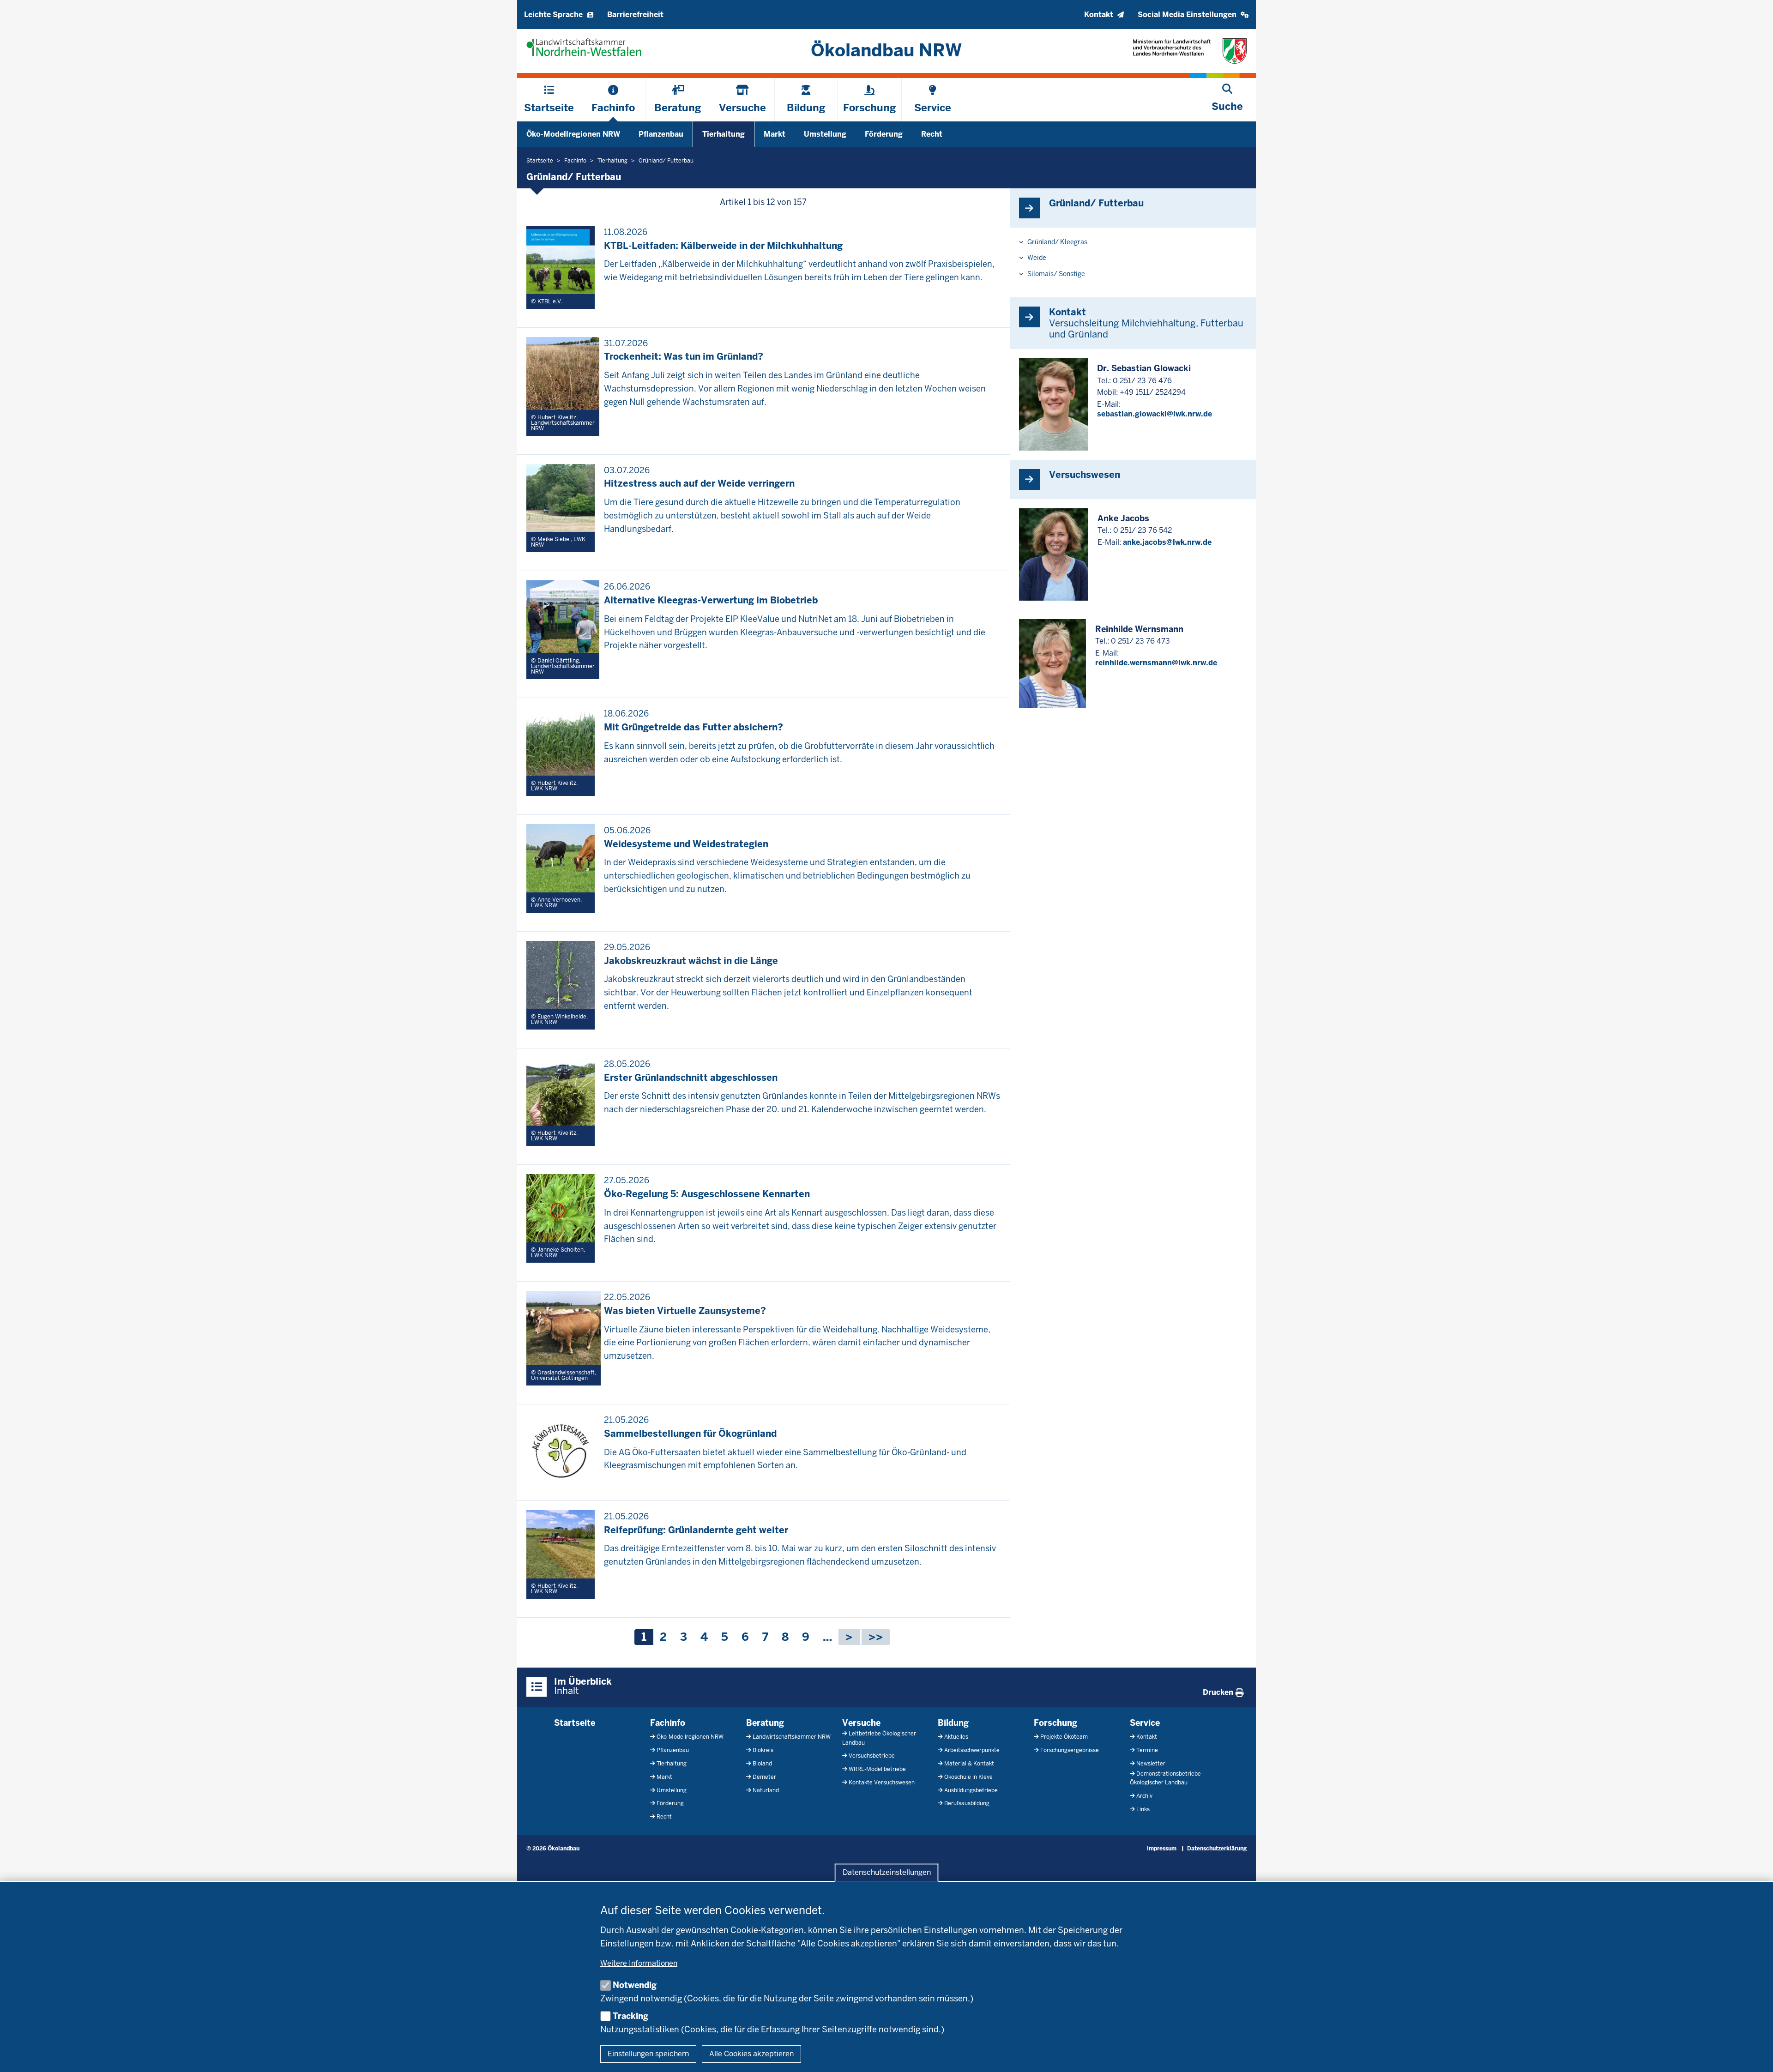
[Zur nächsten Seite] (849, 1637)
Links (1143, 1809)
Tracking (630, 2016)
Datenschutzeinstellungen (887, 1873)
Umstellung (825, 134)
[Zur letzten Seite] (876, 1637)
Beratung (765, 1723)
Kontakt (1147, 1737)
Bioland (762, 1764)
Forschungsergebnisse (1070, 1750)
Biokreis (763, 1750)
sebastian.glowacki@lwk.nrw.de (1155, 414)
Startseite (575, 1723)
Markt (775, 134)
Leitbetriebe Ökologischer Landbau (879, 1738)
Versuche (861, 1723)
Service (1145, 1723)
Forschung (1055, 1723)
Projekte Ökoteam (1064, 1737)
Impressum (1162, 1849)
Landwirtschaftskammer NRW (792, 1737)
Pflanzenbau (661, 134)
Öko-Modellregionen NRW (573, 134)
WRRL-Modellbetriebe (877, 1769)
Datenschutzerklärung (1217, 1849)
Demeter (764, 1777)
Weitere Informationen (639, 1963)
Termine (1147, 1750)
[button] (1193, 15)
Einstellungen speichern (648, 2054)
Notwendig (635, 1985)
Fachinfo (668, 1723)
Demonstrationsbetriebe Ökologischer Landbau (1165, 1778)
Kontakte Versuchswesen (882, 1783)
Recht (932, 134)
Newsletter (1151, 1764)
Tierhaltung (724, 134)
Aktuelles (956, 1737)
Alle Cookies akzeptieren (751, 2054)
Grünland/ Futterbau (1096, 203)
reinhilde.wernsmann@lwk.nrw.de (1156, 663)
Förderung (884, 134)
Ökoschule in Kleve (968, 1777)
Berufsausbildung (967, 1803)
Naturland (766, 1790)
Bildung (953, 1723)
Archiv (1144, 1796)
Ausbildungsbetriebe (971, 1790)
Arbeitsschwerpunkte (972, 1750)
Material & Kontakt (969, 1764)
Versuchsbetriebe (872, 1756)
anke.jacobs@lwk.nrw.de (1167, 542)
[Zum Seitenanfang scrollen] (1755, 2055)
